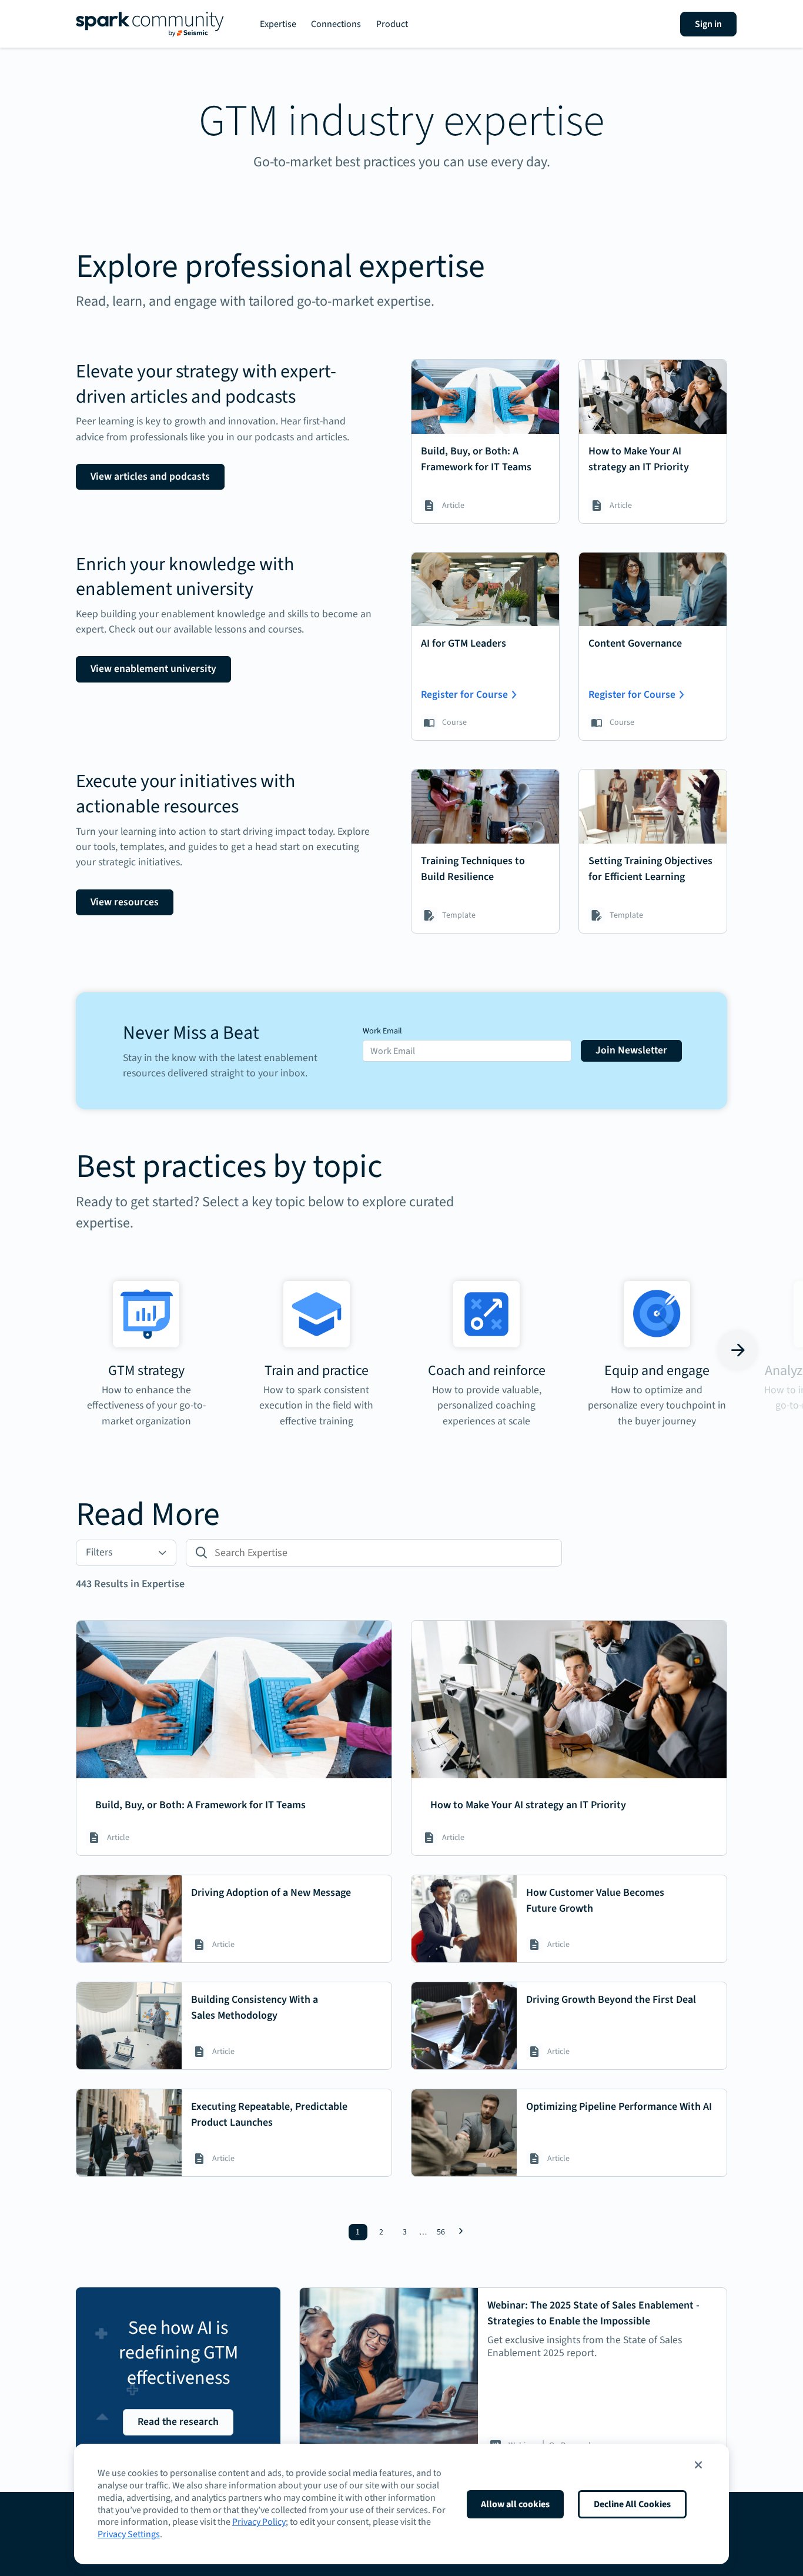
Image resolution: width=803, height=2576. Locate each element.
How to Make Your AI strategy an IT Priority (528, 1805)
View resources (125, 902)
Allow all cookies (515, 2504)
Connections (336, 24)
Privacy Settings (129, 2534)
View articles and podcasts (150, 476)
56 (441, 2232)
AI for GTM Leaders (464, 643)
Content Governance (635, 643)
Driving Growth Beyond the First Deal (611, 2000)
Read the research (178, 2422)
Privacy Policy (259, 2522)
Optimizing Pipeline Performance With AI (619, 2107)
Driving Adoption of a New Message (271, 1893)
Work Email (382, 1031)
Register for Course (464, 695)
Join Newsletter (631, 1050)
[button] (698, 2465)
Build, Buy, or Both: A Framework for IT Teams (200, 1805)
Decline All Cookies (632, 2504)
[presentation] (66, 1350)
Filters (99, 1552)
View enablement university (153, 669)
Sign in (708, 24)
